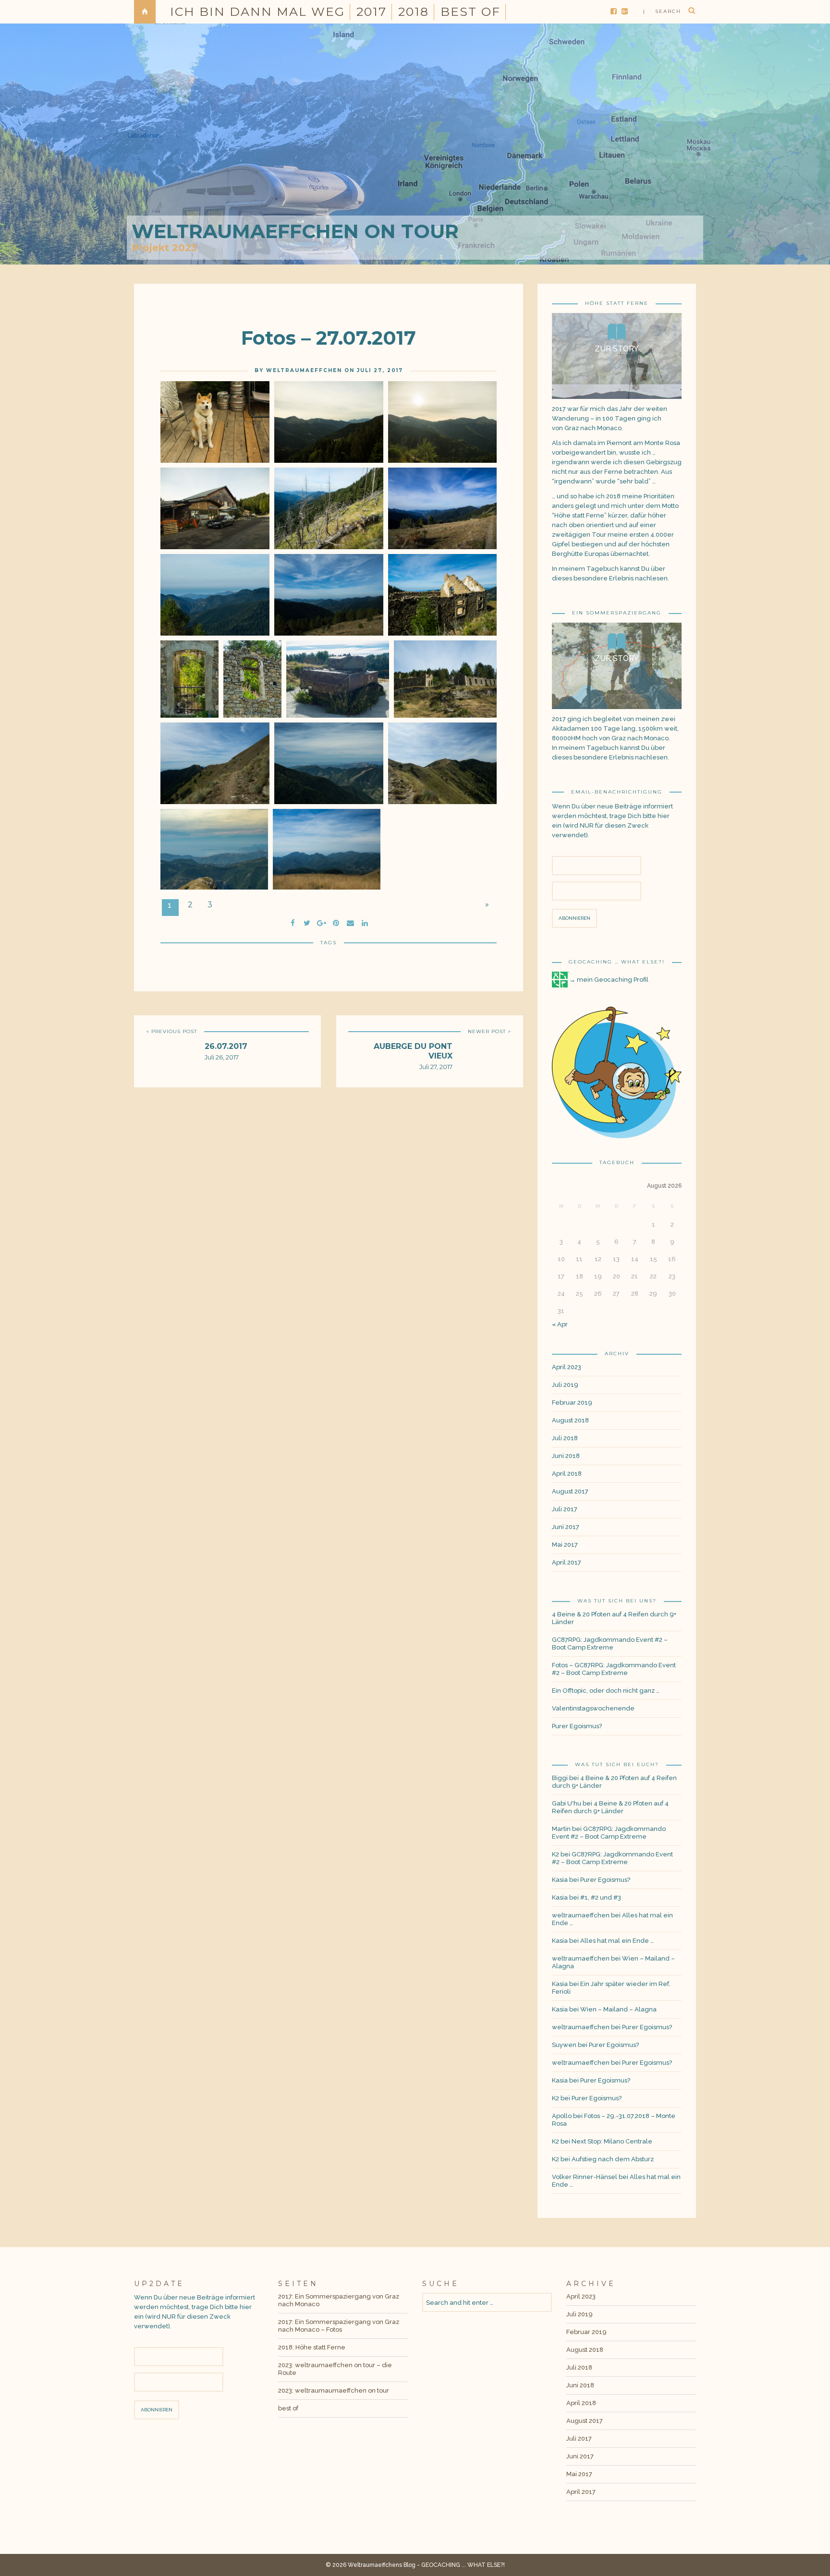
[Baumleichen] (329, 508)
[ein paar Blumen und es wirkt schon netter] (252, 679)
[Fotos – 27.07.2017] (307, 922)
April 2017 (567, 1562)
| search (662, 11)
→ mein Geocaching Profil (609, 980)
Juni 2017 (566, 1527)
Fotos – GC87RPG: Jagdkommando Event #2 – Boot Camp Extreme (614, 1669)
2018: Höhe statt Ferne (312, 2347)
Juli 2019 (565, 1385)
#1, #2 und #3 (601, 1897)
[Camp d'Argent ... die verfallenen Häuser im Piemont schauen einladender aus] (215, 508)
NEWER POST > (489, 1031)
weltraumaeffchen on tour (295, 231)
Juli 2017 (565, 1509)
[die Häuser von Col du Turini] (329, 422)
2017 (372, 12)
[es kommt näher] (214, 849)
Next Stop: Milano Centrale (612, 2141)
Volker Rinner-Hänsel (585, 2177)
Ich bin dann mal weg (257, 12)
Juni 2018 (566, 1456)
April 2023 (567, 1367)
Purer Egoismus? (577, 1726)
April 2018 (567, 1474)
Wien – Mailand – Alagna (618, 2009)
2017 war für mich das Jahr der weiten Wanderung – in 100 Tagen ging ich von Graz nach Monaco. (610, 418)
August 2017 (570, 1491)
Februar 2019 (572, 1402)
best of (470, 12)
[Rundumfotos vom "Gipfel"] (327, 849)
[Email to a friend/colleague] (350, 922)
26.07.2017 (226, 1046)
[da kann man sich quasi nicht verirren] (442, 763)
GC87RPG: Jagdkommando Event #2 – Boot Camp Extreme (610, 1643)
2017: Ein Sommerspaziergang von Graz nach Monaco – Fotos (339, 2326)
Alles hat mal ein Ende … (617, 1941)
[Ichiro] (215, 422)
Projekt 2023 (164, 248)
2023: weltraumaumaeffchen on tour (334, 2390)
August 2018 (570, 1420)
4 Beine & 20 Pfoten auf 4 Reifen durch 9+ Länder (614, 1618)
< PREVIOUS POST (171, 1031)
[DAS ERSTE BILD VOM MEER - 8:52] (215, 595)
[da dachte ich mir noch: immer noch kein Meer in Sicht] (442, 422)
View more (617, 356)
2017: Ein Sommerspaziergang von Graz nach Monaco (339, 2300)
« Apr (560, 1324)
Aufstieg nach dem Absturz (613, 2159)
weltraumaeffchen (304, 370)
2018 (414, 12)
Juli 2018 (565, 1438)
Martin (561, 1829)
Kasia (560, 1880)
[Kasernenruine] (442, 595)
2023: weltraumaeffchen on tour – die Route (335, 2369)
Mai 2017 (565, 1545)
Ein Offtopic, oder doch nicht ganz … (606, 1691)
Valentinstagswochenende (593, 1708)
